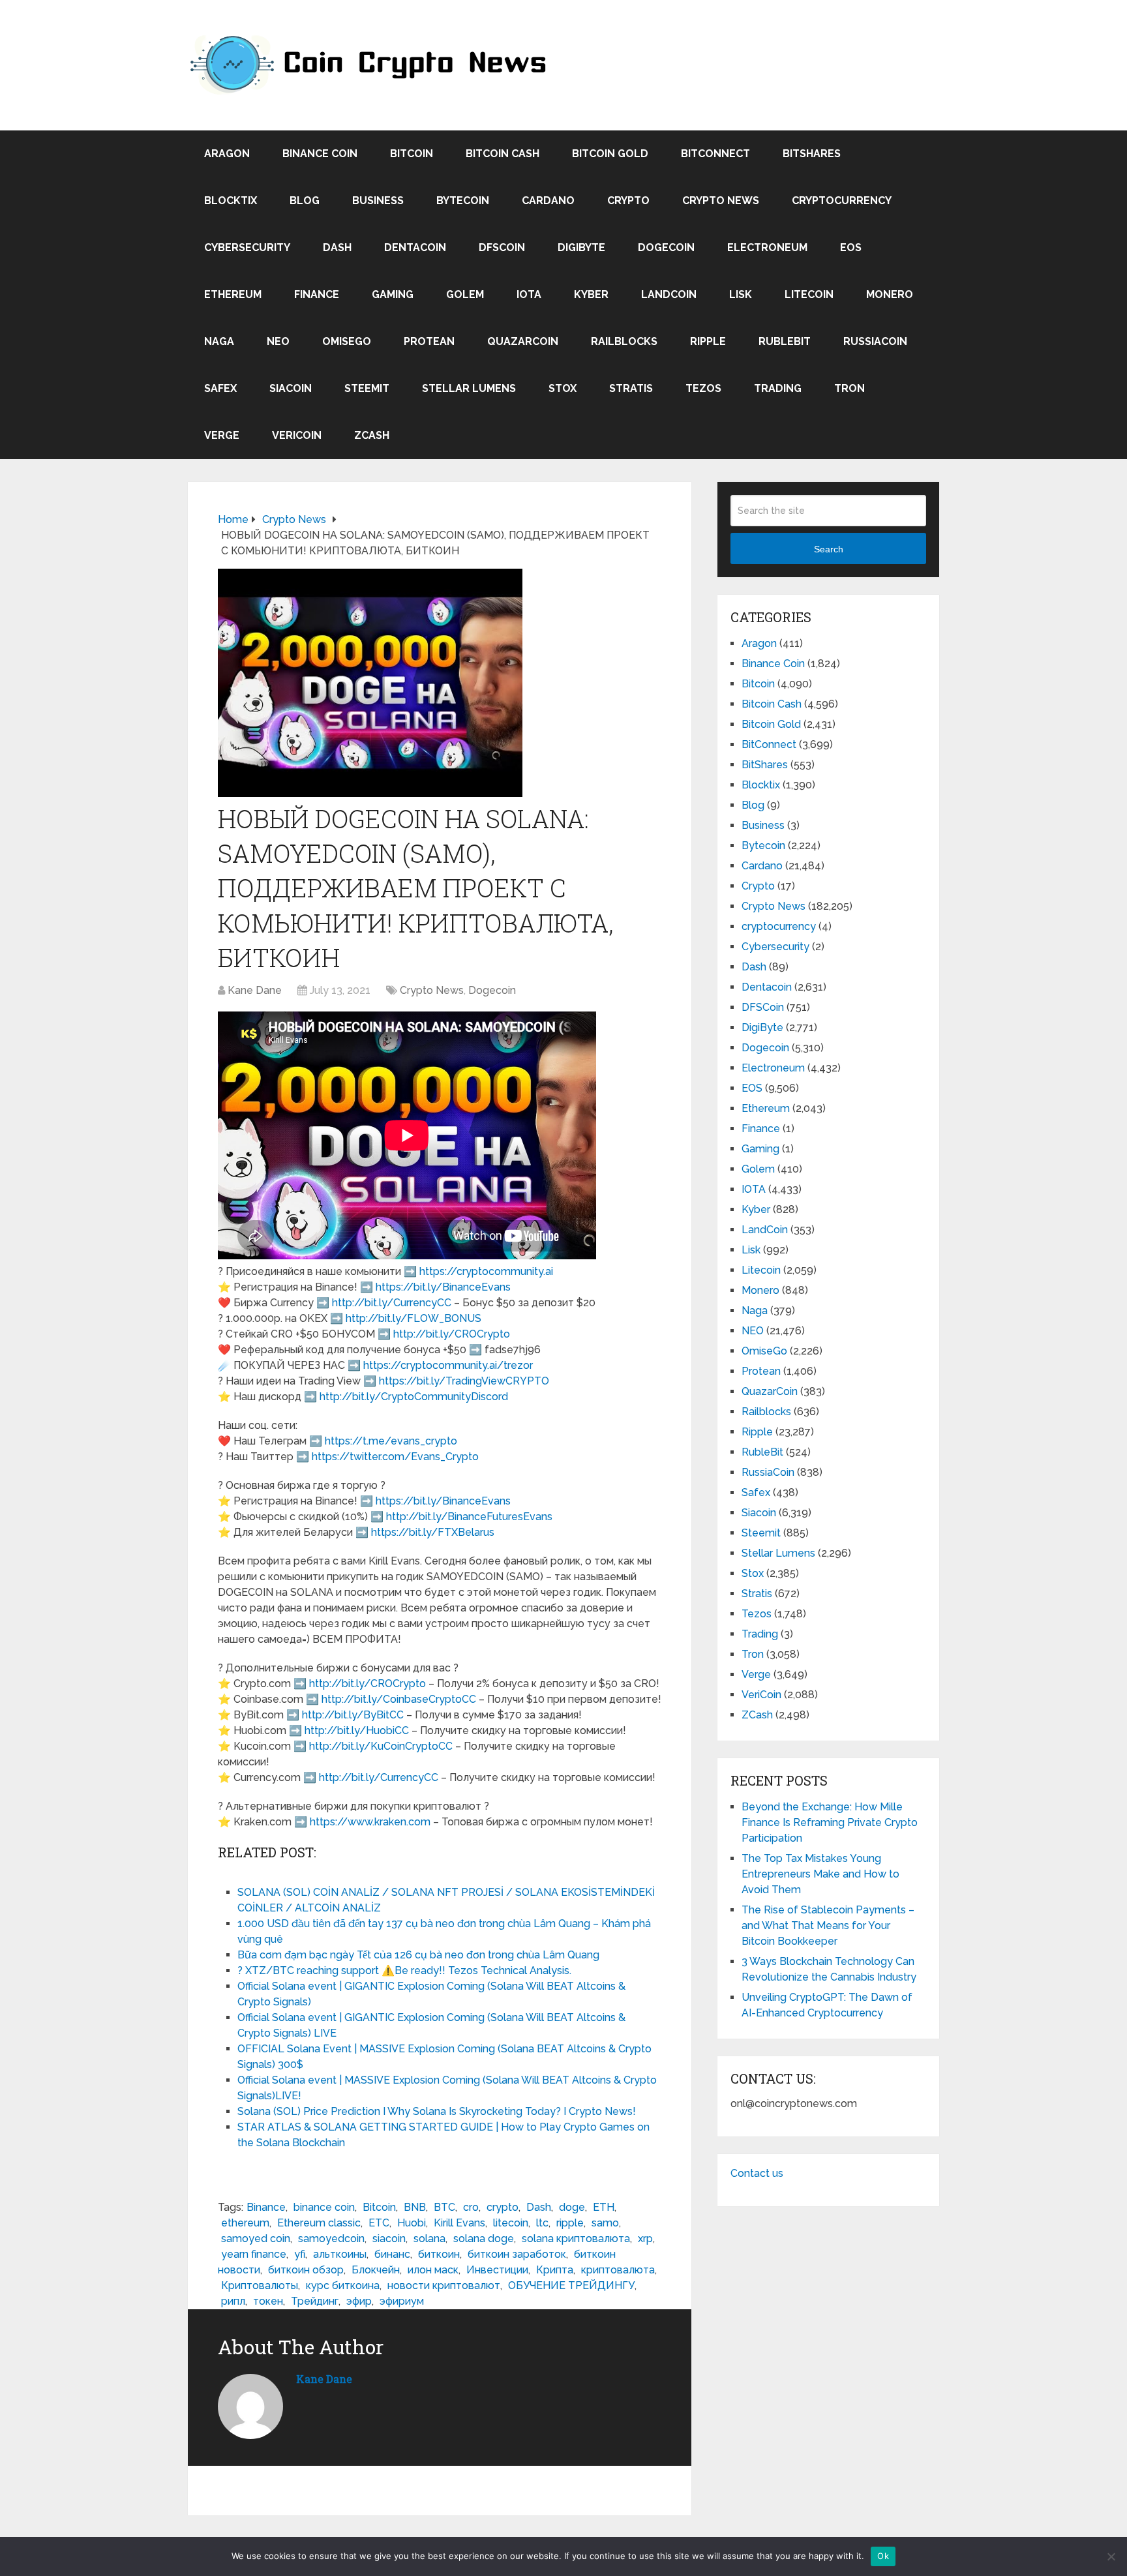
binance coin (324, 2207)
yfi (300, 2254)
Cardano (548, 201)
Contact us (757, 2173)
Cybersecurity (247, 247)
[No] (1111, 2556)
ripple (570, 2223)
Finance (317, 294)
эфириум (402, 2301)
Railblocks (624, 341)
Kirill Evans (459, 2223)
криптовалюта (618, 2270)
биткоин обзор (306, 2270)
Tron (849, 388)
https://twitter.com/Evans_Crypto (395, 1457)
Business (378, 201)
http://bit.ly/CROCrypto (452, 1334)
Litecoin (809, 294)
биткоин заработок (517, 2254)
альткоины (340, 2254)
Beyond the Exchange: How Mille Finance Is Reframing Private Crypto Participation (830, 1822)
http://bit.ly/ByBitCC (353, 1715)
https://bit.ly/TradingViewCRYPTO (464, 1381)
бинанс (392, 2254)
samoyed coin (256, 2239)
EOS (851, 247)
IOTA (529, 294)
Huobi (412, 2223)
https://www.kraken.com (370, 1822)
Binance (266, 2207)
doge (572, 2207)
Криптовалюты (260, 2285)
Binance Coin (320, 154)
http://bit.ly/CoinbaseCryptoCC (399, 1699)
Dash (337, 247)
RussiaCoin (875, 341)
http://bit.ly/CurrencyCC (392, 1303)
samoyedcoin (331, 2239)
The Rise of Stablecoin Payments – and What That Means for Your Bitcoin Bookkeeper (828, 1925)
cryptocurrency (842, 201)
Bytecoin (463, 201)
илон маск (433, 2270)
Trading (778, 388)
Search (829, 549)
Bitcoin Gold (610, 154)
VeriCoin (297, 435)
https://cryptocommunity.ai (486, 1271)
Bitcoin (412, 154)
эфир (359, 2301)
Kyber (591, 294)
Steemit (367, 388)
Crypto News (721, 201)
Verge (222, 435)
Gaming (393, 294)
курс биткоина (343, 2285)
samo (605, 2223)
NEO (278, 341)
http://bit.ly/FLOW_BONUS (413, 1318)
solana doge (484, 2239)
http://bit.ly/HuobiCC (357, 1730)
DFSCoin (502, 247)
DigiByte (581, 247)
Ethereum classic (319, 2223)
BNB (415, 2207)
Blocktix (231, 201)
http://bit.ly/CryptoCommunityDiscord (414, 1397)
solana (429, 2239)
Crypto (628, 201)
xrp (645, 2239)
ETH (604, 2207)
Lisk (741, 294)
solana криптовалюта (576, 2239)
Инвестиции (497, 2270)
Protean (429, 341)
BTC (444, 2207)
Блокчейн (376, 2270)
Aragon (227, 154)
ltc (542, 2223)
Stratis (631, 388)
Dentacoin (415, 247)
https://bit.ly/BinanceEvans (443, 1287)
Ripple (708, 341)
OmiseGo (347, 341)
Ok (883, 2556)
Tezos (703, 388)
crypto (503, 2207)
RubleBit (785, 341)
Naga (219, 341)
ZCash (372, 435)
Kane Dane (255, 990)
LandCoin (669, 294)
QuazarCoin (523, 341)
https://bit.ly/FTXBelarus (433, 1532)
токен (268, 2301)
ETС (379, 2223)
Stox (563, 388)
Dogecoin (666, 247)
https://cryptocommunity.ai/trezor (448, 1365)
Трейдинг (315, 2301)
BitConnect (715, 154)
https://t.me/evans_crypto (391, 1441)
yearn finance (254, 2254)
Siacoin (291, 388)
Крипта (555, 2270)
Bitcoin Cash (503, 154)
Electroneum (767, 247)
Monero (890, 294)
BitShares (812, 154)
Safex (220, 388)
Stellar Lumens (469, 388)
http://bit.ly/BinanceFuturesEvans (469, 1517)
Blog (305, 201)
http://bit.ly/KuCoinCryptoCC (381, 1746)
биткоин (439, 2254)
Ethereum (233, 294)
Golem (465, 294)
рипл (233, 2301)
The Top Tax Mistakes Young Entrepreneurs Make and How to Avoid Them (820, 1874)
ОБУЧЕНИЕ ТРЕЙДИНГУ (571, 2285)
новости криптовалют (444, 2285)
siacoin (389, 2239)
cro (471, 2207)
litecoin (511, 2223)
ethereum (245, 2223)
